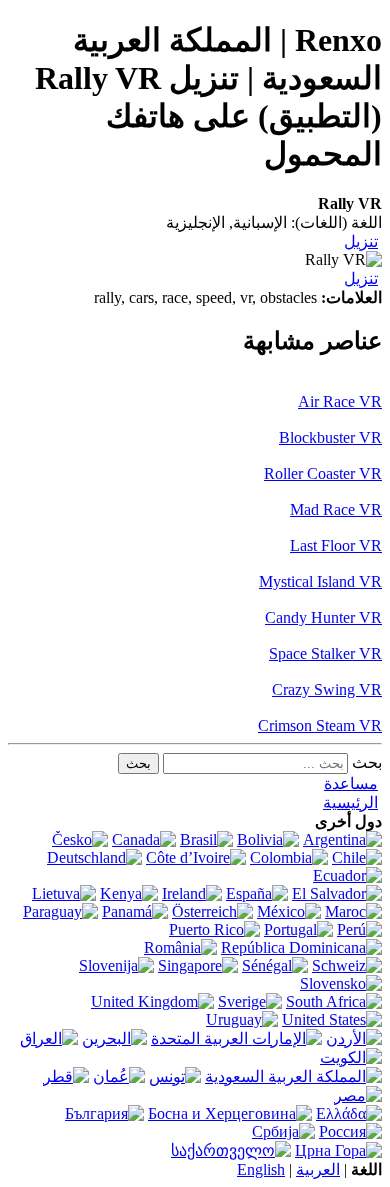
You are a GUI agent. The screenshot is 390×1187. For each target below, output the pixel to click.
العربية (318, 1169)
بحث (367, 762)
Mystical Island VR (320, 581)
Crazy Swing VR (327, 689)
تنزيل (361, 241)
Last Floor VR (336, 545)
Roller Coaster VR (323, 473)
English (261, 1169)
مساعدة (351, 783)
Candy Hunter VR (323, 617)
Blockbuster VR (330, 437)
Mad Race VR (336, 509)
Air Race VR (340, 401)
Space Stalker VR (325, 653)
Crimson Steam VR (320, 725)
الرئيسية (350, 802)
